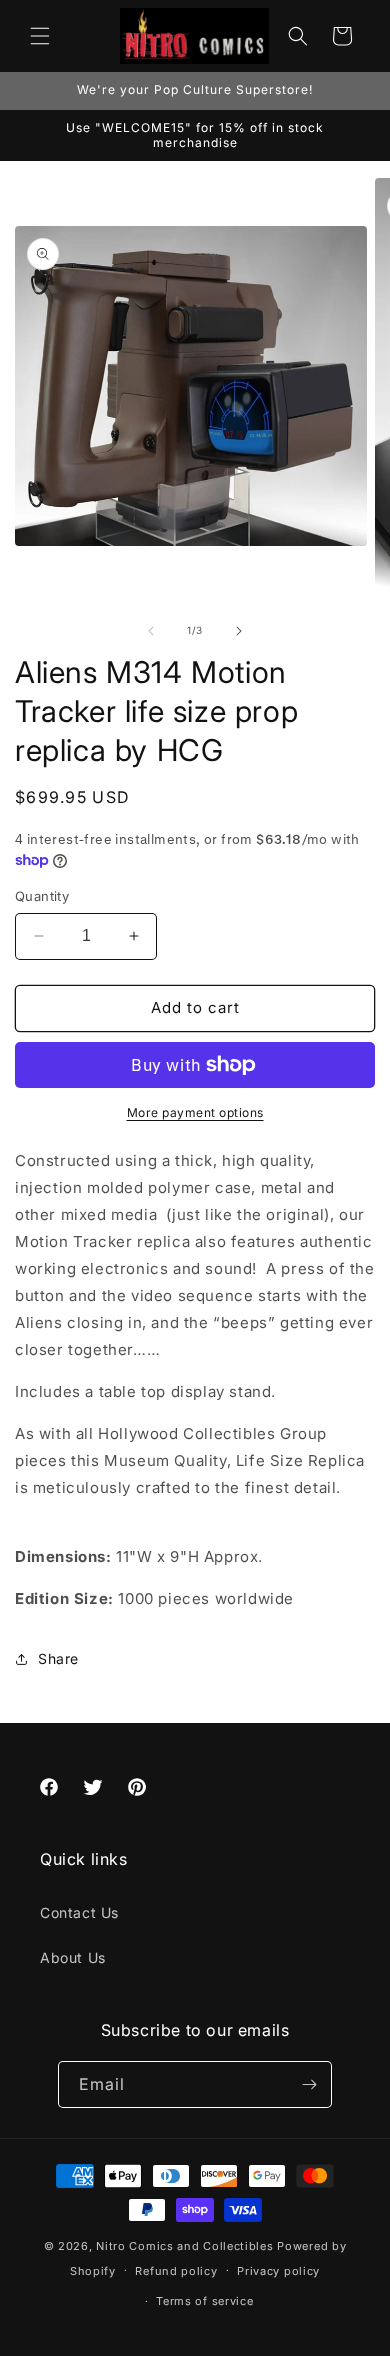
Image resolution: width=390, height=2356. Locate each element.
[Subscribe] (309, 2084)
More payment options (195, 1112)
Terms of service (204, 2301)
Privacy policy (278, 2271)
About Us (73, 1957)
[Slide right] (239, 631)
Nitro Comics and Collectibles (184, 2246)
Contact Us (79, 1912)
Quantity (42, 896)
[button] (40, 36)
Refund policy (176, 2271)
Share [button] (58, 1658)
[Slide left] (151, 631)
